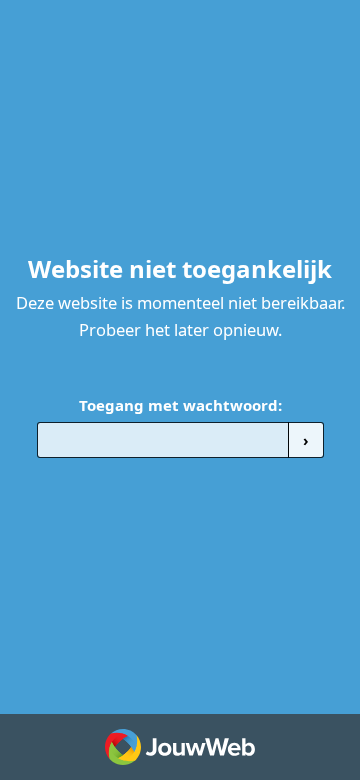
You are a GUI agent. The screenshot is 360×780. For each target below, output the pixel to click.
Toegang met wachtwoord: (180, 405)
